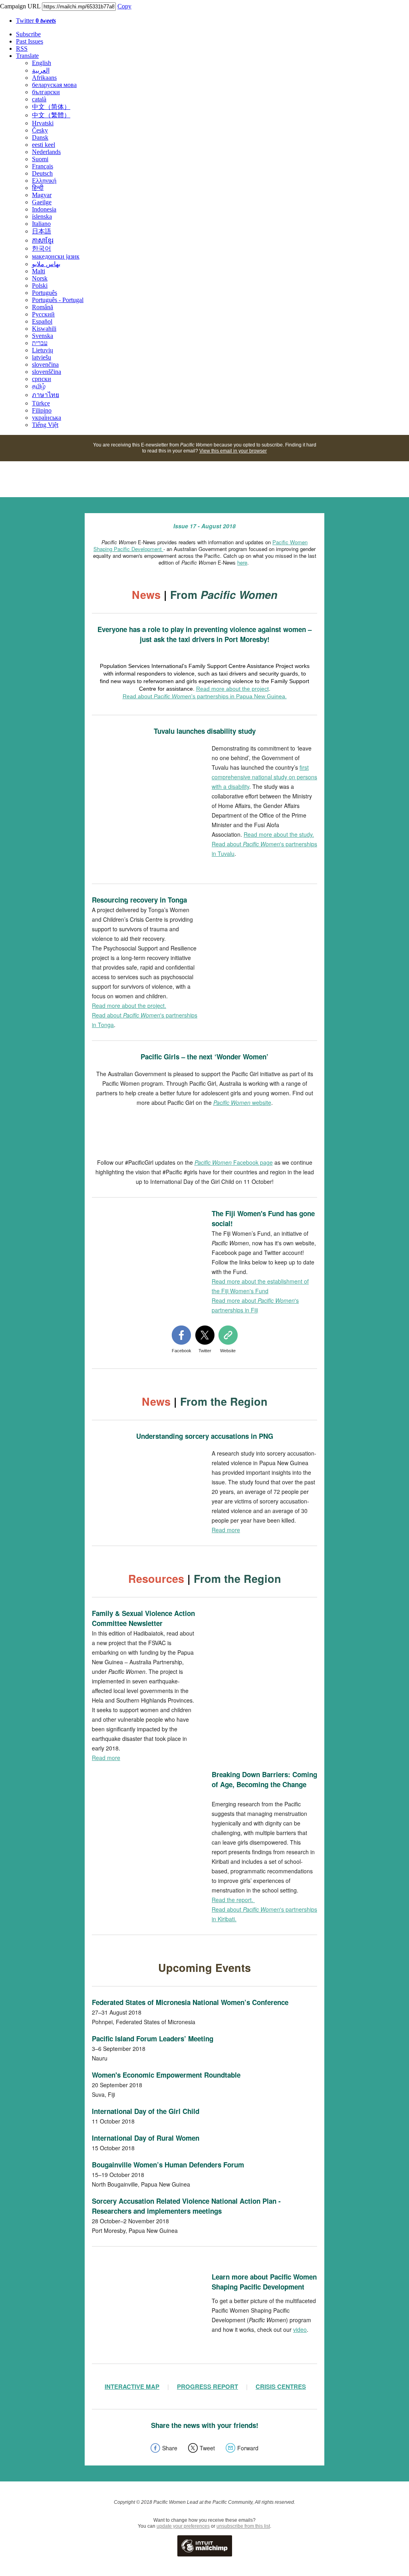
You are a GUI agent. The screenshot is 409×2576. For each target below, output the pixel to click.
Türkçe (41, 403)
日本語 (42, 231)
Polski (40, 285)
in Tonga (103, 1025)
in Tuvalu (223, 853)
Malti (39, 271)
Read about (246, 844)
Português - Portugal (58, 300)
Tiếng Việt (45, 425)
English (42, 63)
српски (42, 379)
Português (45, 293)
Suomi (40, 159)
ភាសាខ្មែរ (43, 240)
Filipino (42, 410)
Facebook (182, 1351)
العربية (41, 70)
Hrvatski (43, 123)
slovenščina (47, 372)
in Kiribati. (224, 1919)
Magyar (42, 195)
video (300, 2329)
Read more (226, 1530)
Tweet (207, 2448)
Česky (40, 130)
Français (43, 166)
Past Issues (30, 41)
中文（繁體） (51, 115)
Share (170, 2448)
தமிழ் (39, 386)
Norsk (40, 278)
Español (42, 321)
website (242, 1102)
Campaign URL (20, 6)
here (242, 562)
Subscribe (28, 34)
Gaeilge (42, 202)
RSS (22, 48)
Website (228, 1351)
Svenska (43, 336)
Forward (248, 2448)
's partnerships (299, 844)
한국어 (42, 248)
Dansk (40, 137)
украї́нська (47, 418)
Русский (43, 314)
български (46, 92)
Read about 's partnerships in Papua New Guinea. (205, 696)
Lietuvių (43, 350)
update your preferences (183, 2526)
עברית (40, 343)
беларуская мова (54, 85)
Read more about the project (232, 689)
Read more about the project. (129, 1006)
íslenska (42, 216)
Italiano (41, 224)
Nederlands (46, 152)
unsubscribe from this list (243, 2526)
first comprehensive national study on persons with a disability (264, 777)
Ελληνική (44, 181)
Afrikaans (44, 78)
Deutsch (42, 173)
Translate (27, 56)
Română (43, 307)
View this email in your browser (233, 451)
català (39, 99)
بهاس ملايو (46, 264)
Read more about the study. (279, 834)
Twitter (36, 21)
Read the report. (233, 1900)
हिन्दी (38, 188)
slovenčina (45, 364)
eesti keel (44, 145)
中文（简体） (51, 107)
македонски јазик (56, 256)
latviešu (42, 357)
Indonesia (44, 209)
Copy (124, 6)
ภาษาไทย (46, 395)
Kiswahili (44, 329)
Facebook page (234, 1162)
